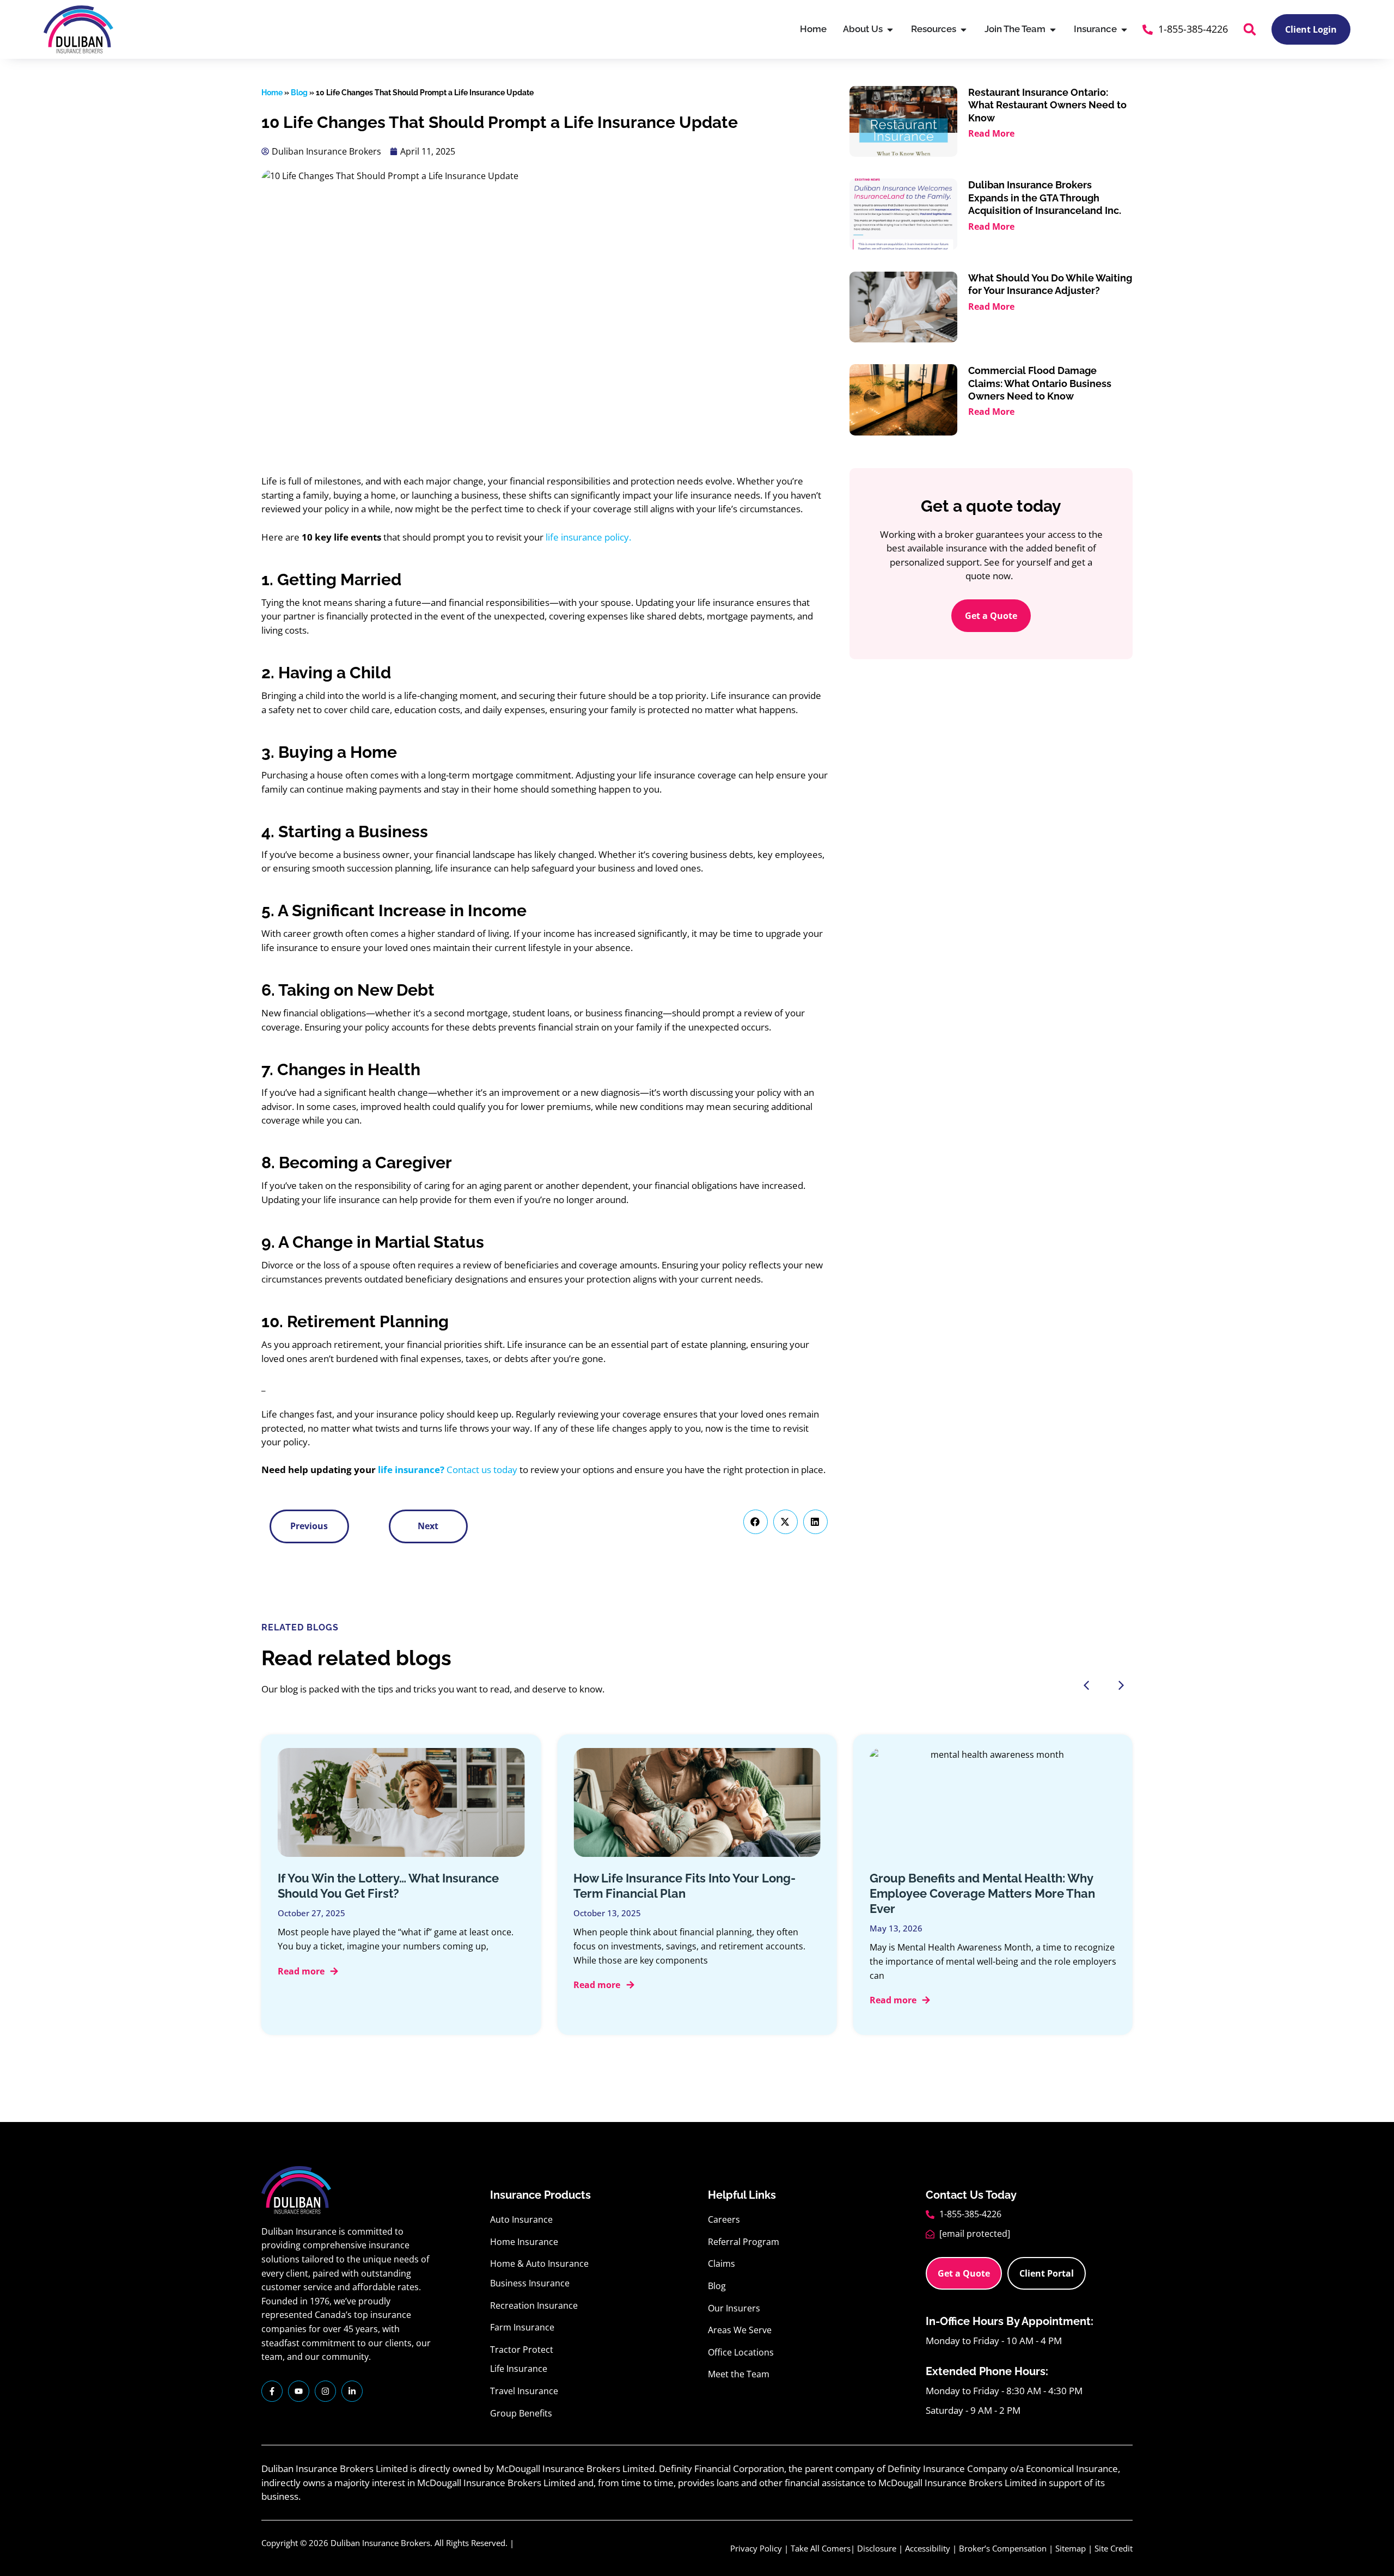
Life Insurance (519, 2369)
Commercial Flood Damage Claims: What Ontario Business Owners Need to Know (1040, 383)
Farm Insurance (522, 2327)
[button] (1250, 29)
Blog (299, 93)
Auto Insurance (521, 2219)
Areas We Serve (740, 2330)
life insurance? (411, 1470)
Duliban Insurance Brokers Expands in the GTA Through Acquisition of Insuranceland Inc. (1045, 198)
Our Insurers (734, 2308)
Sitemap (1071, 2548)
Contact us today (481, 1470)
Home (272, 93)
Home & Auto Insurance (539, 2264)
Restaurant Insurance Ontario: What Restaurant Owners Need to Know (1047, 105)
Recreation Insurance (534, 2305)
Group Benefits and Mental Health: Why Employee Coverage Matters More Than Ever (982, 1893)
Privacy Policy (756, 2548)
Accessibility (928, 2548)
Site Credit (1114, 2548)
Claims (722, 2264)
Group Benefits (521, 2413)
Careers (724, 2219)
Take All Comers (821, 2548)
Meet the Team (739, 2374)
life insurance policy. (588, 537)
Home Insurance (524, 2242)
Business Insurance (530, 2283)
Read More (991, 133)
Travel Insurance (524, 2391)
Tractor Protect (522, 2350)
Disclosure (877, 2548)
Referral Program (744, 2242)
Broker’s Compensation (1003, 2548)
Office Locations (741, 2352)
